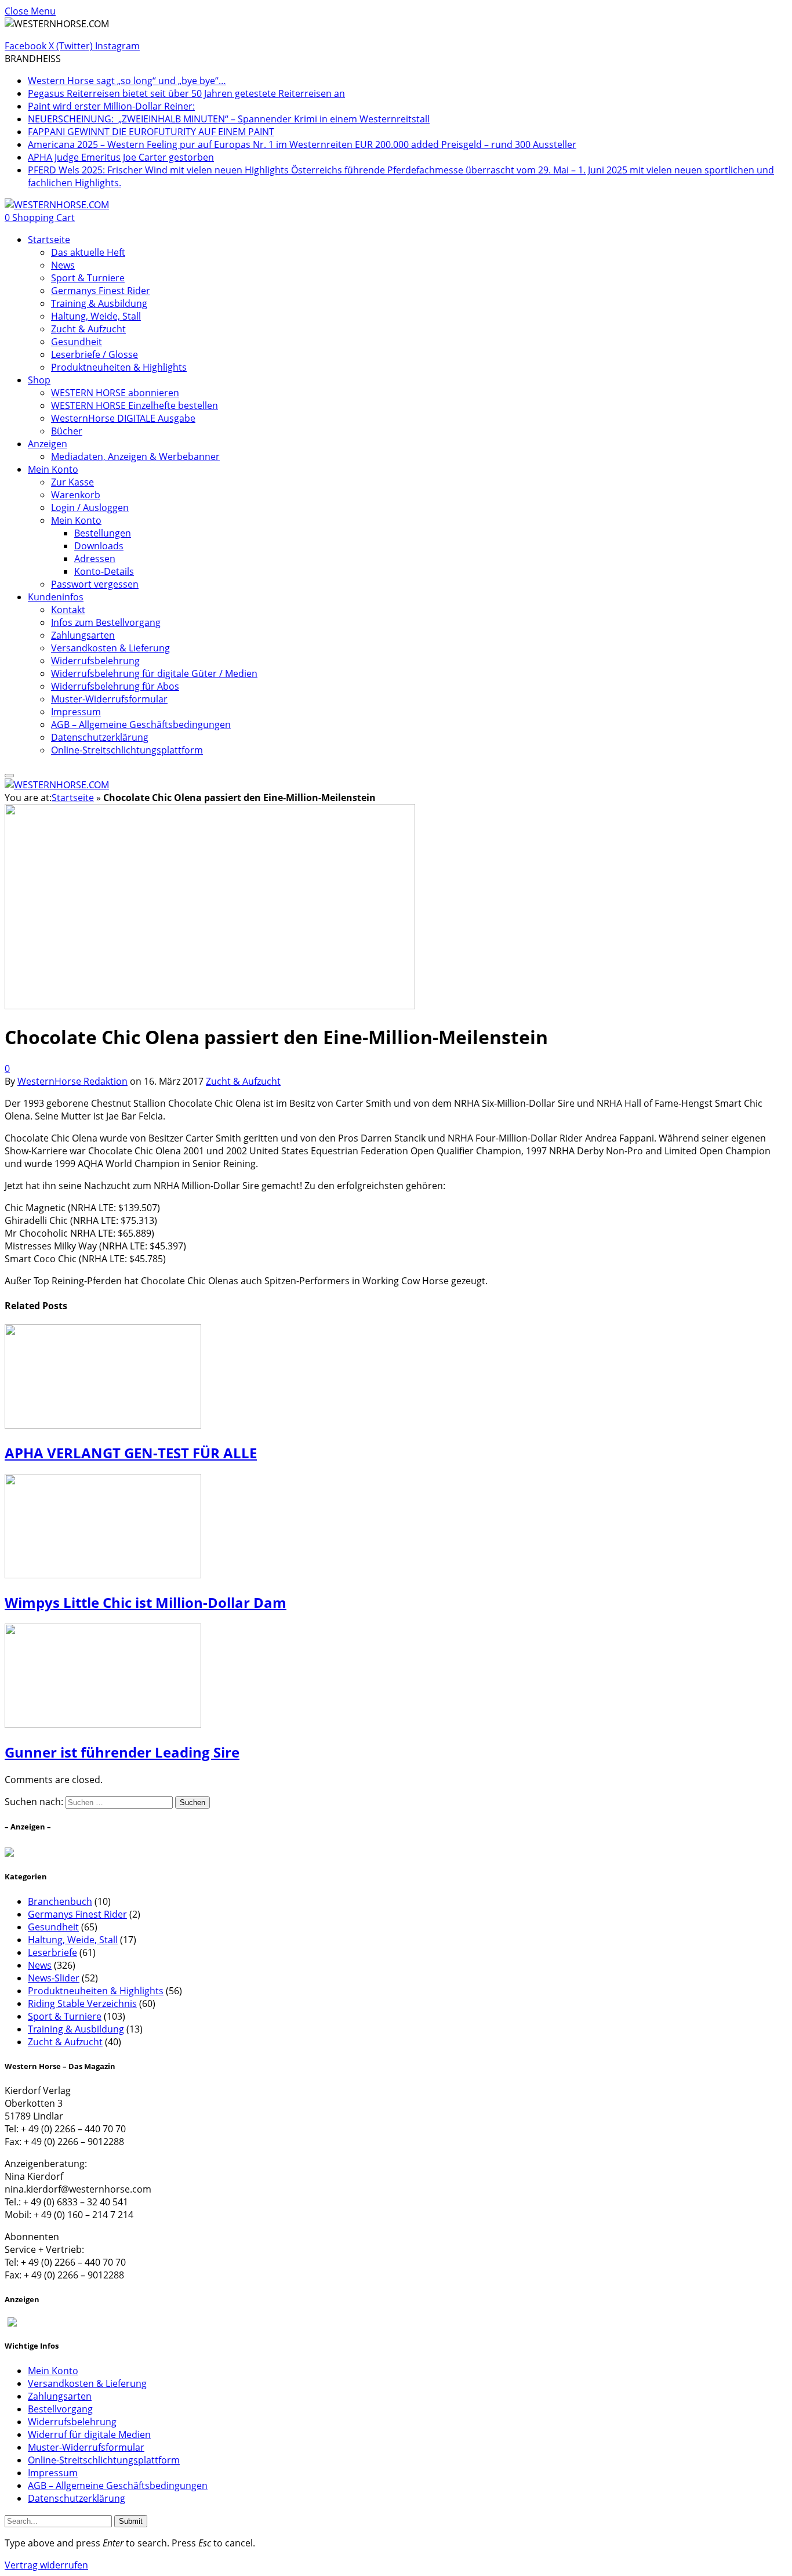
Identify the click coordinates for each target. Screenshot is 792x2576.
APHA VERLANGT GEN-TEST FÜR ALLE (131, 1453)
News (63, 265)
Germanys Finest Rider (101, 291)
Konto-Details (104, 571)
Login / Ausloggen (90, 508)
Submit (131, 2521)
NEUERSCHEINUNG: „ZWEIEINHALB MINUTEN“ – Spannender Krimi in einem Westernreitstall (229, 119)
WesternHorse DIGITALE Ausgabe (123, 418)
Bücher (67, 431)
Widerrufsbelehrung (95, 661)
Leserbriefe (52, 1952)
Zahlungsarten (83, 635)
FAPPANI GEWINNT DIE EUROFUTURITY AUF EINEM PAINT (151, 132)
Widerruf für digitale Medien (89, 2434)
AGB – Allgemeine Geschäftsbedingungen (141, 724)
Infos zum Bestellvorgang (106, 622)
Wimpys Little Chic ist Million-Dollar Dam (146, 1602)
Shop (39, 380)
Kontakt (68, 610)
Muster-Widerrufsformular (109, 699)
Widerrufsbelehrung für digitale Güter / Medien (154, 673)
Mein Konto (53, 469)
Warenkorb (76, 495)
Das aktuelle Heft (88, 252)
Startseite (49, 240)
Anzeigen (48, 444)
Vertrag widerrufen (46, 2565)
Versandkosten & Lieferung (110, 648)
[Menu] (9, 776)
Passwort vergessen (95, 584)
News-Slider (54, 1978)
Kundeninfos (56, 597)
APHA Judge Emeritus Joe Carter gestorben (121, 157)
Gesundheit (77, 342)
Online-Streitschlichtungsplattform (127, 750)
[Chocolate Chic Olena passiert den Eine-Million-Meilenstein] (210, 1202)
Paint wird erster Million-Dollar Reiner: (111, 106)
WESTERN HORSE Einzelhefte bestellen (135, 405)
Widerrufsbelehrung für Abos (115, 686)
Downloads (99, 546)
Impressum (76, 712)
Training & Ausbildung (99, 303)
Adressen (95, 559)
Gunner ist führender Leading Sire (122, 1752)
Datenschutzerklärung (100, 737)
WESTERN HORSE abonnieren (115, 393)
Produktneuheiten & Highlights (119, 367)
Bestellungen (103, 533)
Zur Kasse (72, 482)
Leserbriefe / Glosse (95, 354)
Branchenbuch (60, 1901)
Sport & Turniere (88, 278)
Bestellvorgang (60, 2409)
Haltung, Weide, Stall (96, 316)
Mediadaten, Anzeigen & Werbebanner (135, 456)
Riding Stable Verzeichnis (82, 2003)
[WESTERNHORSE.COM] (57, 205)
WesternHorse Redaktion (72, 1081)
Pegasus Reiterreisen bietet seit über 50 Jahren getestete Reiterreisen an (186, 93)
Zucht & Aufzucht (88, 329)
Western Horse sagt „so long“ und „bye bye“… (127, 81)
